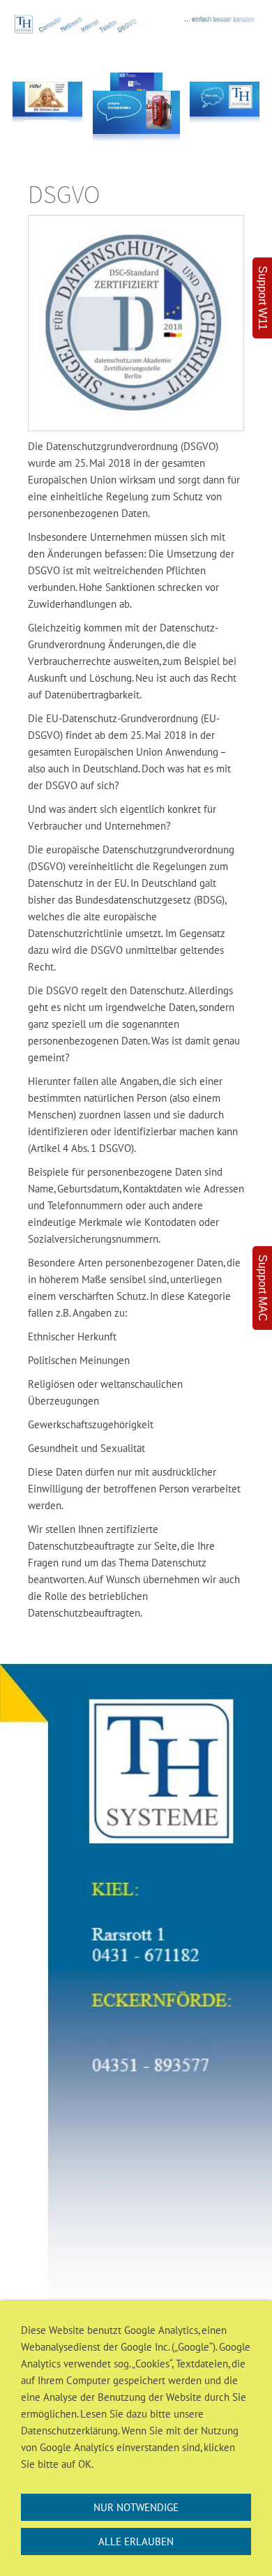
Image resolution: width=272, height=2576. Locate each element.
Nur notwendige (136, 2507)
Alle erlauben (136, 2541)
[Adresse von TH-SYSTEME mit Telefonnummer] (136, 1998)
